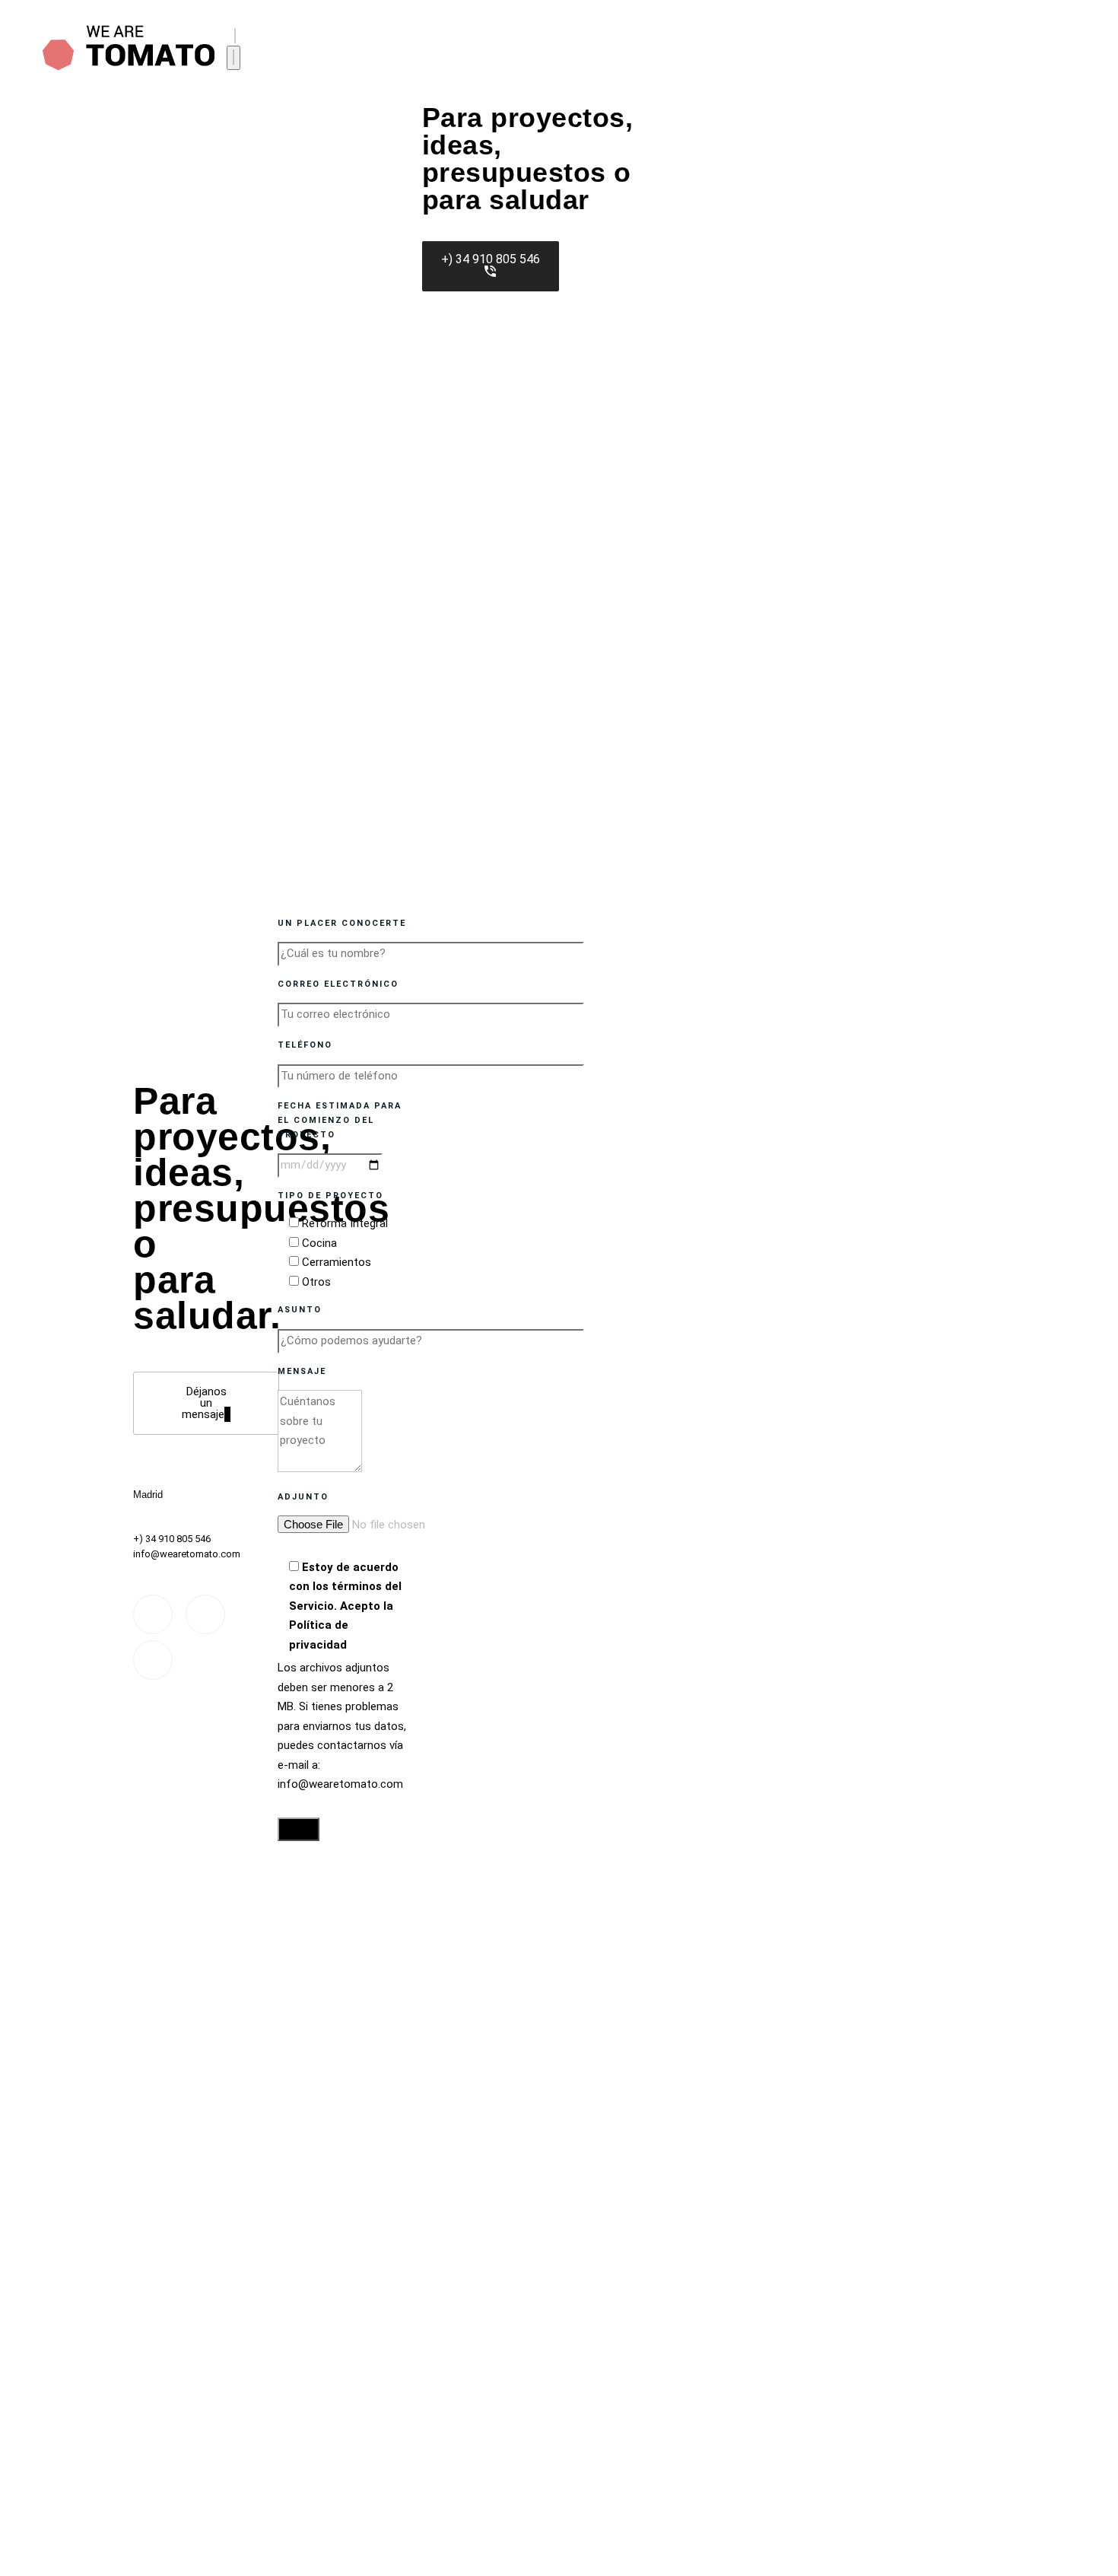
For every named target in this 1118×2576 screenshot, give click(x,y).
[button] (235, 36)
